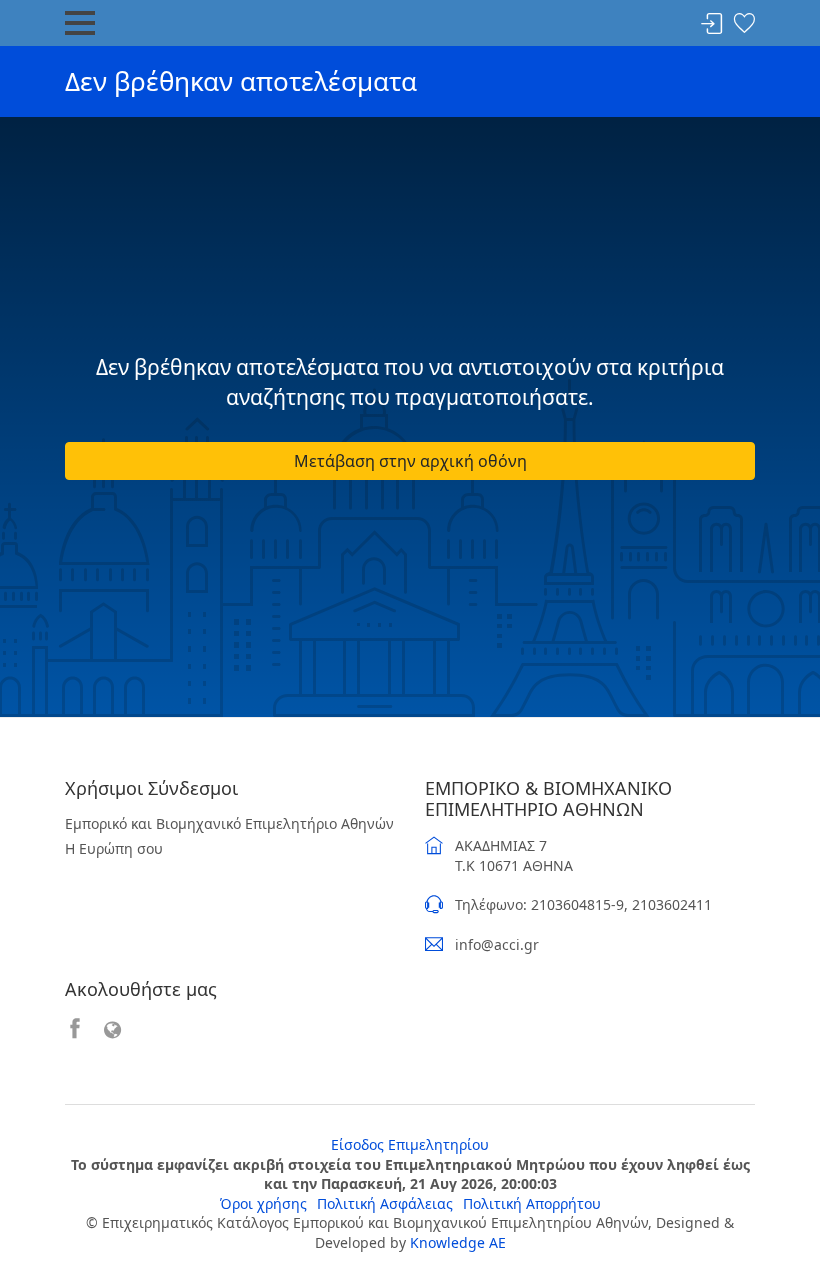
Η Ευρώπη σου (114, 848)
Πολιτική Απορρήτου (532, 1203)
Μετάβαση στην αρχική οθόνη (410, 461)
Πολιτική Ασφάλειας (385, 1203)
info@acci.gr (497, 944)
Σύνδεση (712, 24)
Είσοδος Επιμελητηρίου (410, 1144)
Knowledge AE (458, 1242)
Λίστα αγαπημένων (744, 24)
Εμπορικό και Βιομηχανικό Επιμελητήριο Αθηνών (229, 823)
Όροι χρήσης (263, 1203)
